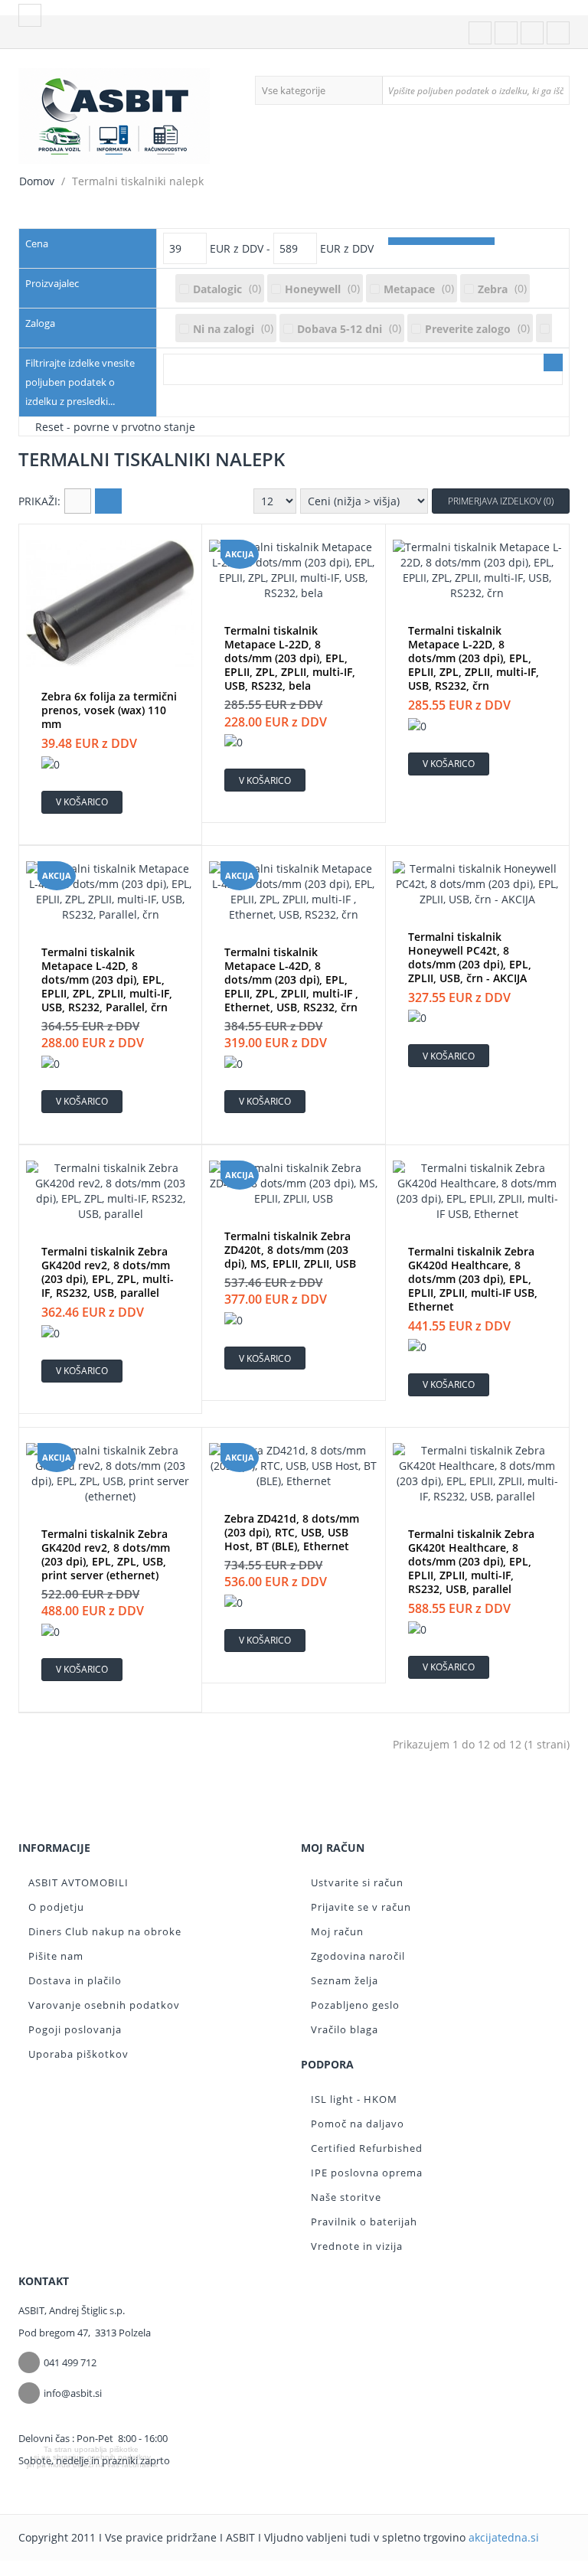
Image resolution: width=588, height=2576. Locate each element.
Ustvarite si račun (357, 1882)
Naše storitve (346, 2197)
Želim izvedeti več (91, 2480)
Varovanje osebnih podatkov (104, 2005)
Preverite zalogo (468, 329)
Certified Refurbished (367, 2148)
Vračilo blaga (345, 2029)
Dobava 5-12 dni (340, 329)
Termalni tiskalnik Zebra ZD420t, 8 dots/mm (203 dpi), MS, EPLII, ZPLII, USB (290, 1250)
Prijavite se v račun (361, 1907)
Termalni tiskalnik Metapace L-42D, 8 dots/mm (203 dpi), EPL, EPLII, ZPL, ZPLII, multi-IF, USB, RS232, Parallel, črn (107, 980)
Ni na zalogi (224, 329)
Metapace (409, 289)
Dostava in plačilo (75, 1980)
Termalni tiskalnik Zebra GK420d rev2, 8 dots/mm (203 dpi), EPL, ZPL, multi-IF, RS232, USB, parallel (108, 1272)
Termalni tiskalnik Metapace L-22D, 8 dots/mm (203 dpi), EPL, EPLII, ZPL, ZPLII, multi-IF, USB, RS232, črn (474, 658)
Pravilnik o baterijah (364, 2222)
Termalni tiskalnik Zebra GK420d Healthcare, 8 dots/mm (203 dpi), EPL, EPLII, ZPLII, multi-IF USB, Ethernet (473, 1279)
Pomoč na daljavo (358, 2124)
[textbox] (475, 90)
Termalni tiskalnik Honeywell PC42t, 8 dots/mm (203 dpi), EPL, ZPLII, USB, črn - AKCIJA (470, 958)
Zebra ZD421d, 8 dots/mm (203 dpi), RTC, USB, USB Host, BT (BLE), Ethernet (292, 1533)
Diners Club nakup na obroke (105, 1931)
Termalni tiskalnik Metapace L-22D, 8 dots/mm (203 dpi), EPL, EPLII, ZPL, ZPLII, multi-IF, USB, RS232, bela (290, 658)
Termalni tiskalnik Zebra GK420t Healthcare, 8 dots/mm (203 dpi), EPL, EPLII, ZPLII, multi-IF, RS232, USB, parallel (471, 1562)
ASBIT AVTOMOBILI (78, 1882)
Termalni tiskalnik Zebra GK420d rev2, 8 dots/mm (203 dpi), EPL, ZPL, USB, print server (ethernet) (106, 1555)
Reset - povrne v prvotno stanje (115, 426)
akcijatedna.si (504, 2537)
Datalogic (217, 289)
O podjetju (56, 1907)
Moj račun (337, 1931)
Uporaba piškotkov (78, 2054)
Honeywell (313, 289)
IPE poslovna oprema (367, 2173)
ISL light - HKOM (354, 2099)
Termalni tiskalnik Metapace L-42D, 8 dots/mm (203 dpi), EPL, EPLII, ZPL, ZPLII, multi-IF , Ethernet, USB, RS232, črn (291, 980)
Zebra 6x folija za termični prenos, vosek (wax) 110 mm (109, 710)
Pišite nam (56, 1956)
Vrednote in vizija (357, 2246)
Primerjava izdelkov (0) (501, 501)
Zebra (493, 289)
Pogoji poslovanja (75, 2029)
